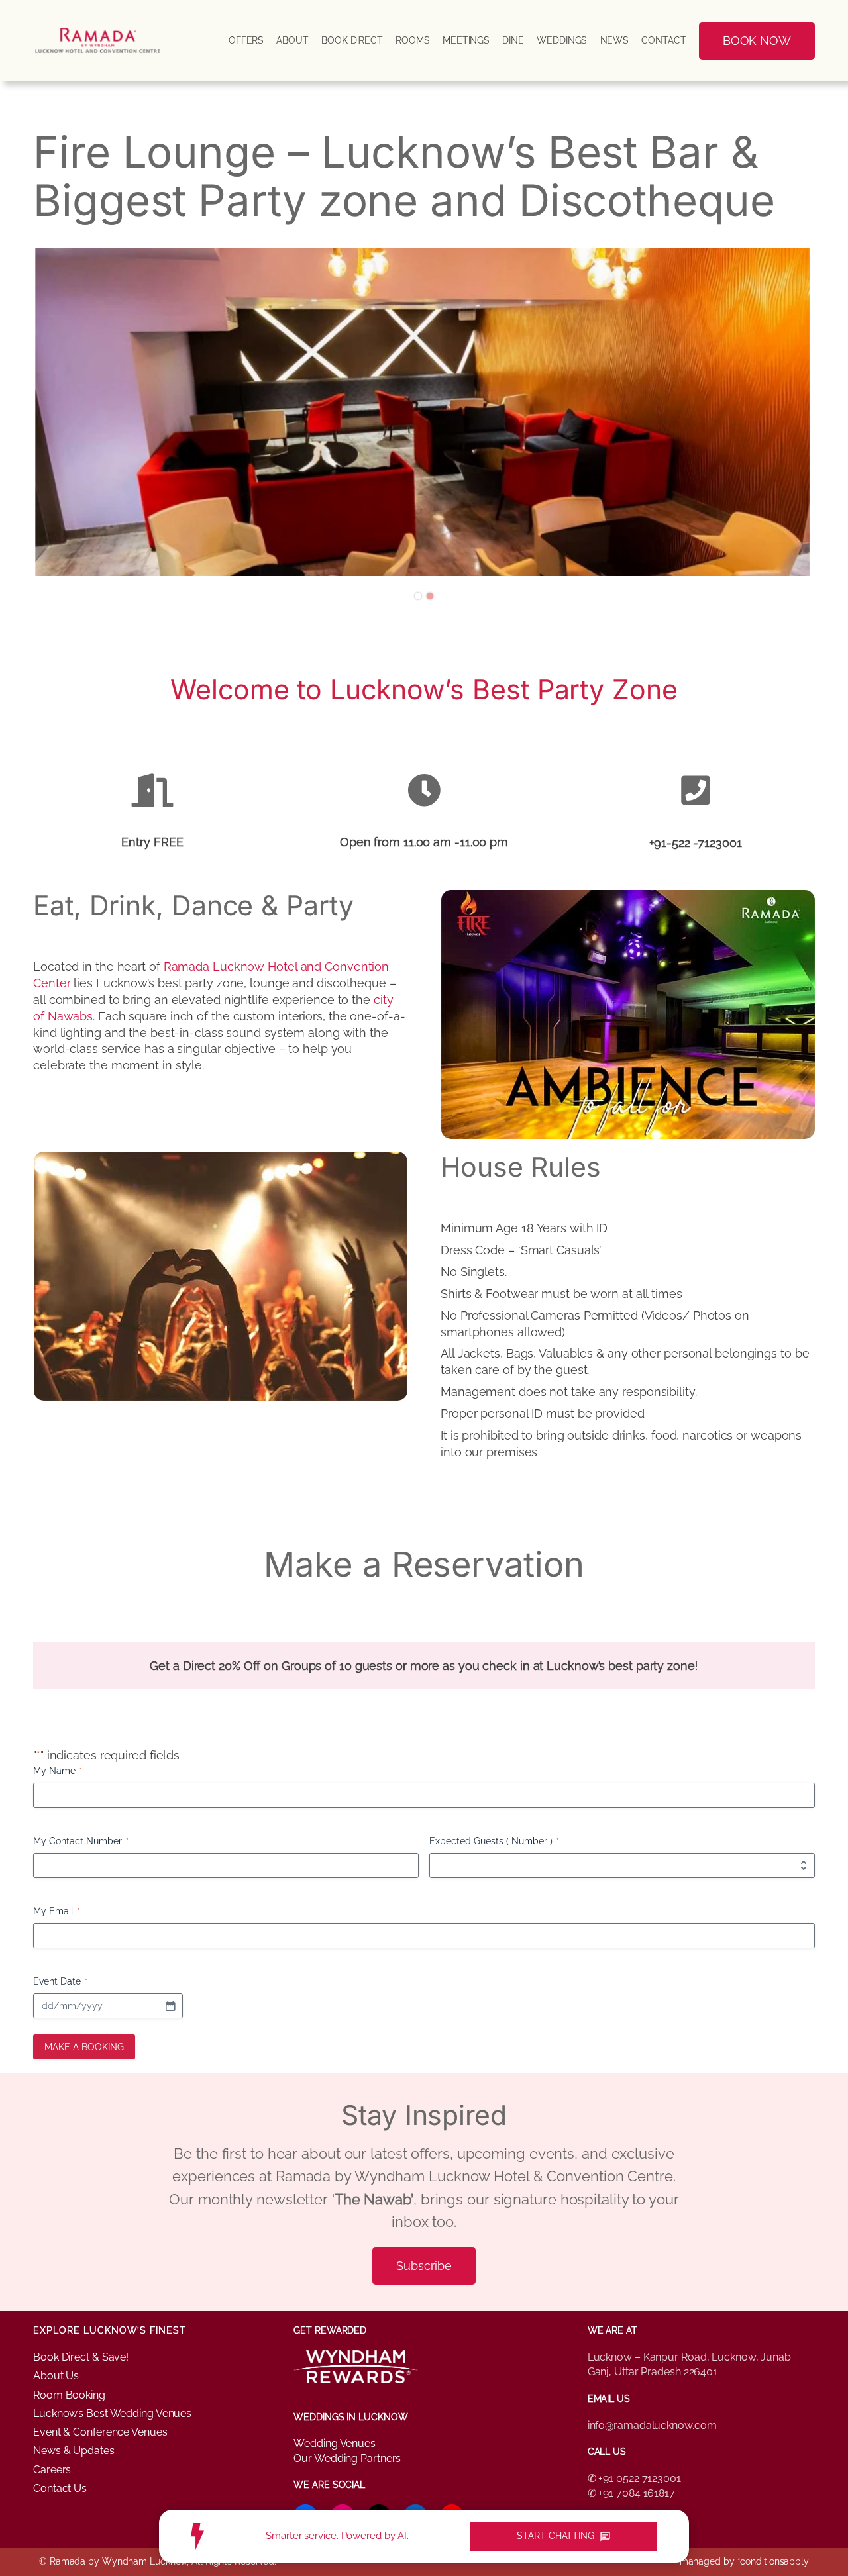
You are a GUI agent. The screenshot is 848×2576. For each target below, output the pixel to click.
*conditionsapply (773, 2561)
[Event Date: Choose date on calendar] (170, 2006)
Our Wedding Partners (347, 2458)
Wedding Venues (335, 2443)
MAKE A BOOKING (84, 2047)
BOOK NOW (757, 41)
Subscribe (424, 2266)
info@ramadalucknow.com (652, 2425)
